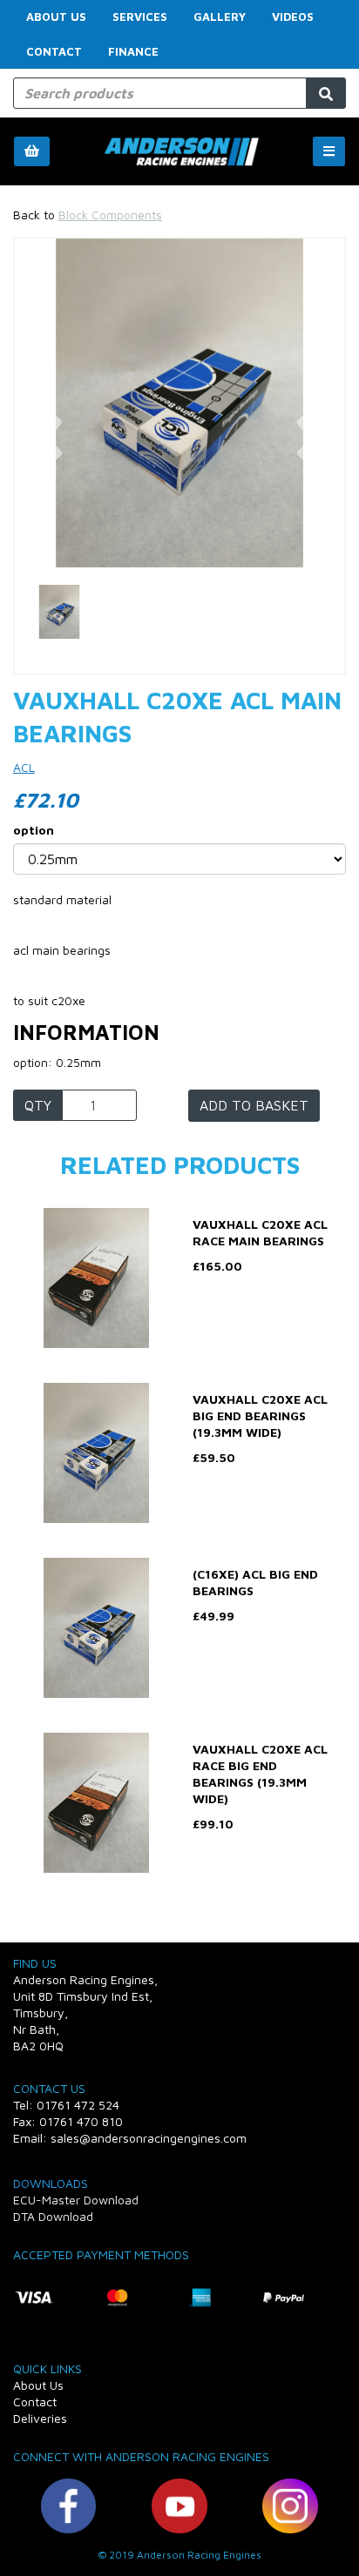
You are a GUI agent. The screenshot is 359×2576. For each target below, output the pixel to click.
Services (140, 17)
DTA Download (53, 2216)
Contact (54, 51)
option (34, 830)
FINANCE (133, 51)
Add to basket (254, 1105)
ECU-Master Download (76, 2200)
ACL (24, 767)
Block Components (110, 215)
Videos (293, 17)
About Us (56, 17)
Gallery (220, 17)
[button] (48, 485)
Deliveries (40, 2418)
